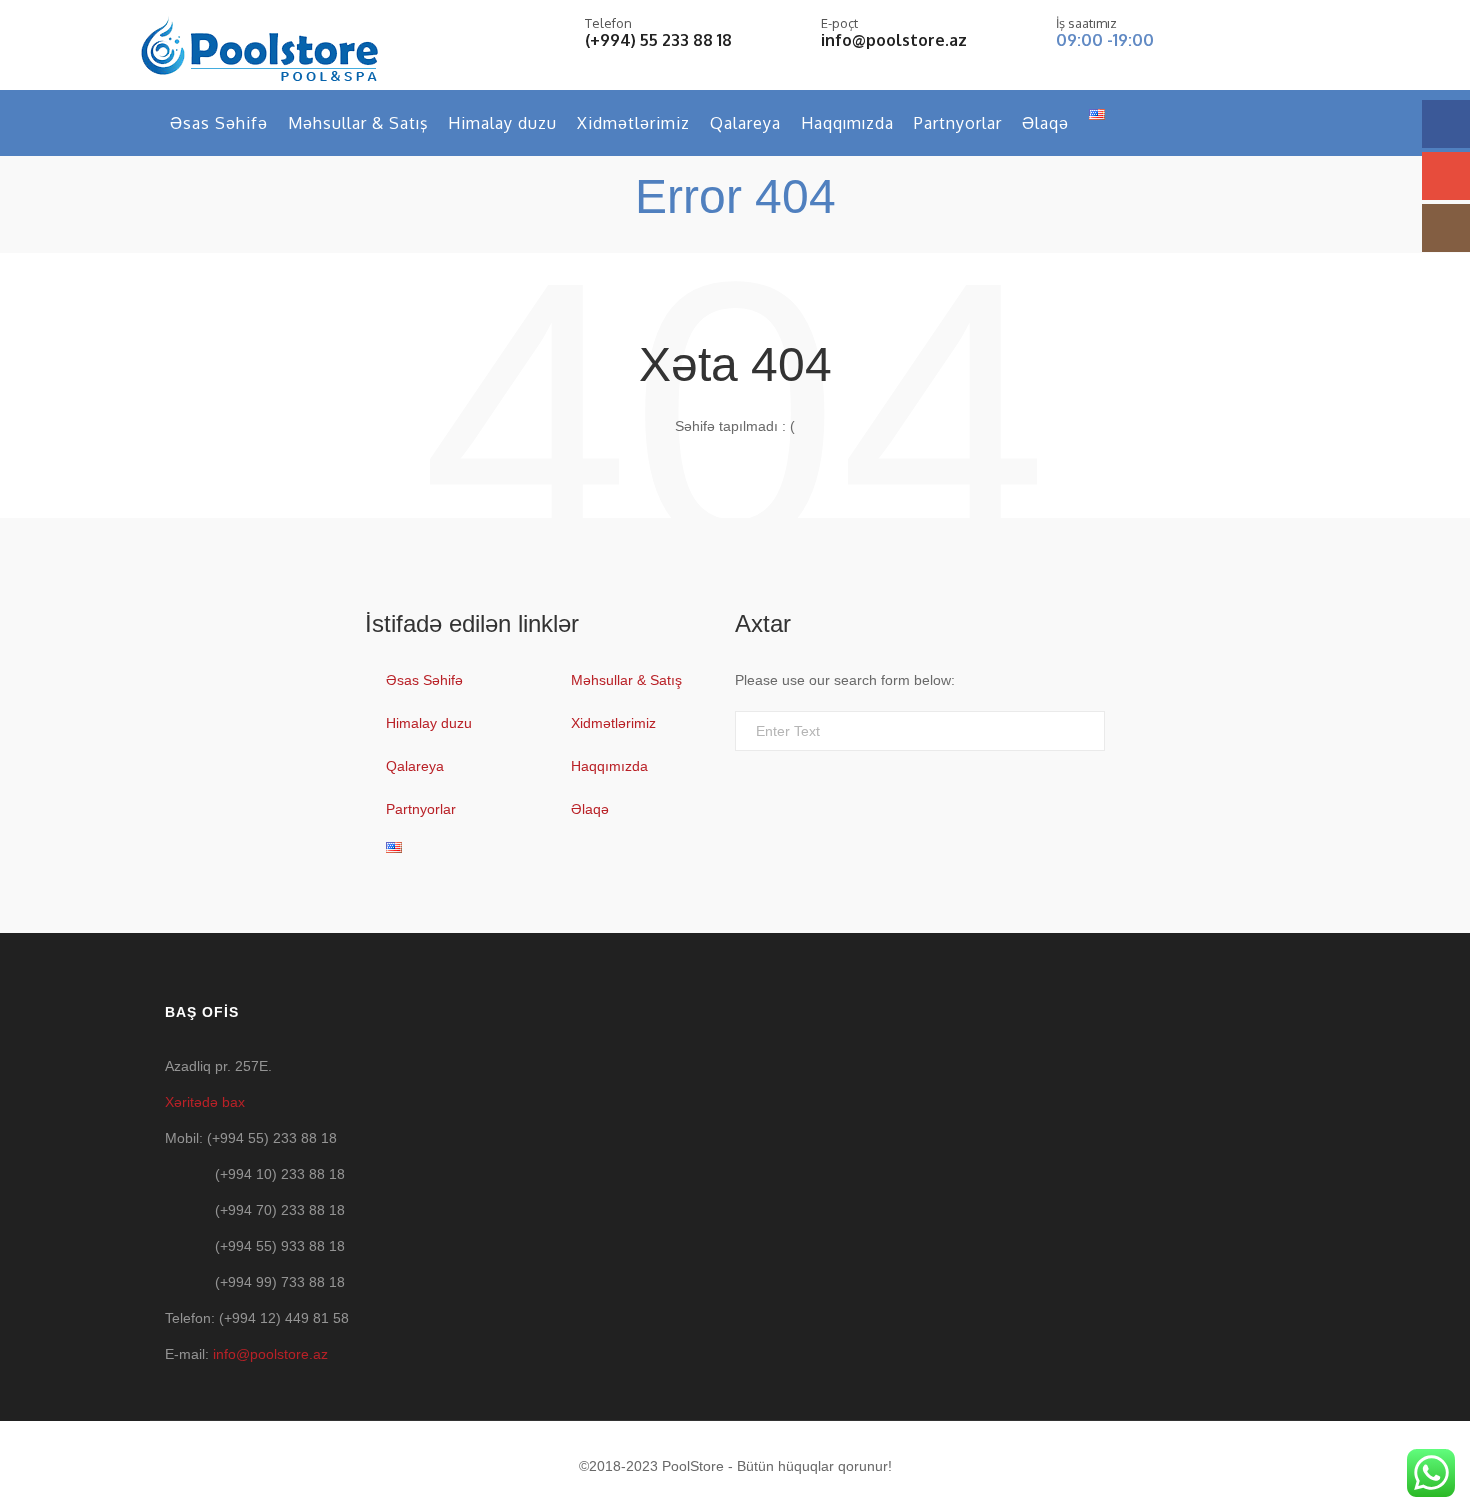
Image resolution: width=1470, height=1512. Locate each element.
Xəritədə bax (205, 1102)
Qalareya (745, 123)
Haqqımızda (847, 123)
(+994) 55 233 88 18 (658, 40)
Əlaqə (1045, 123)
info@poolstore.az (894, 40)
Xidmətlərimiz (633, 123)
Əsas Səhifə (219, 123)
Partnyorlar (958, 123)
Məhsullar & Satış (358, 123)
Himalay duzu (502, 123)
